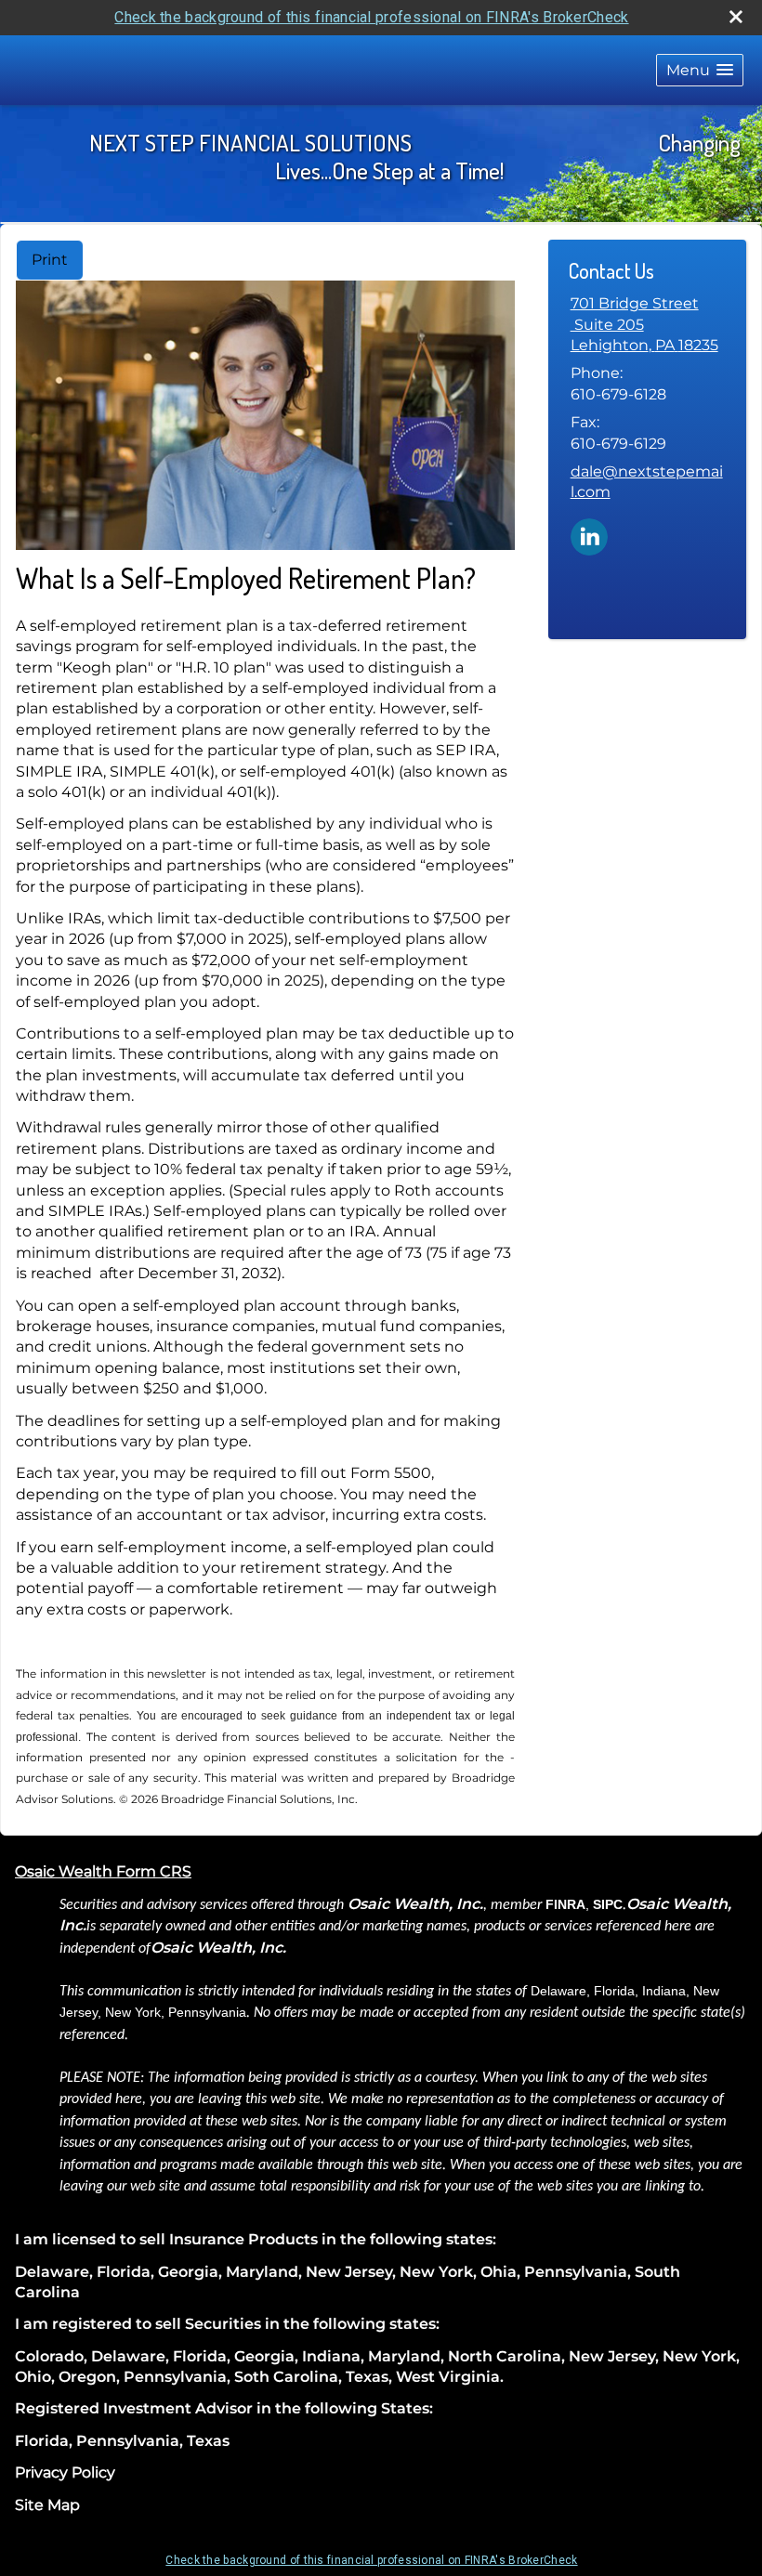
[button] (700, 70)
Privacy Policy (65, 2472)
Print (50, 260)
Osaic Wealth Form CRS (103, 1871)
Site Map (47, 2505)
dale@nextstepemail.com (647, 482)
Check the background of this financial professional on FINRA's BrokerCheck (371, 17)
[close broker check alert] (736, 17)
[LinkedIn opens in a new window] (589, 536)
